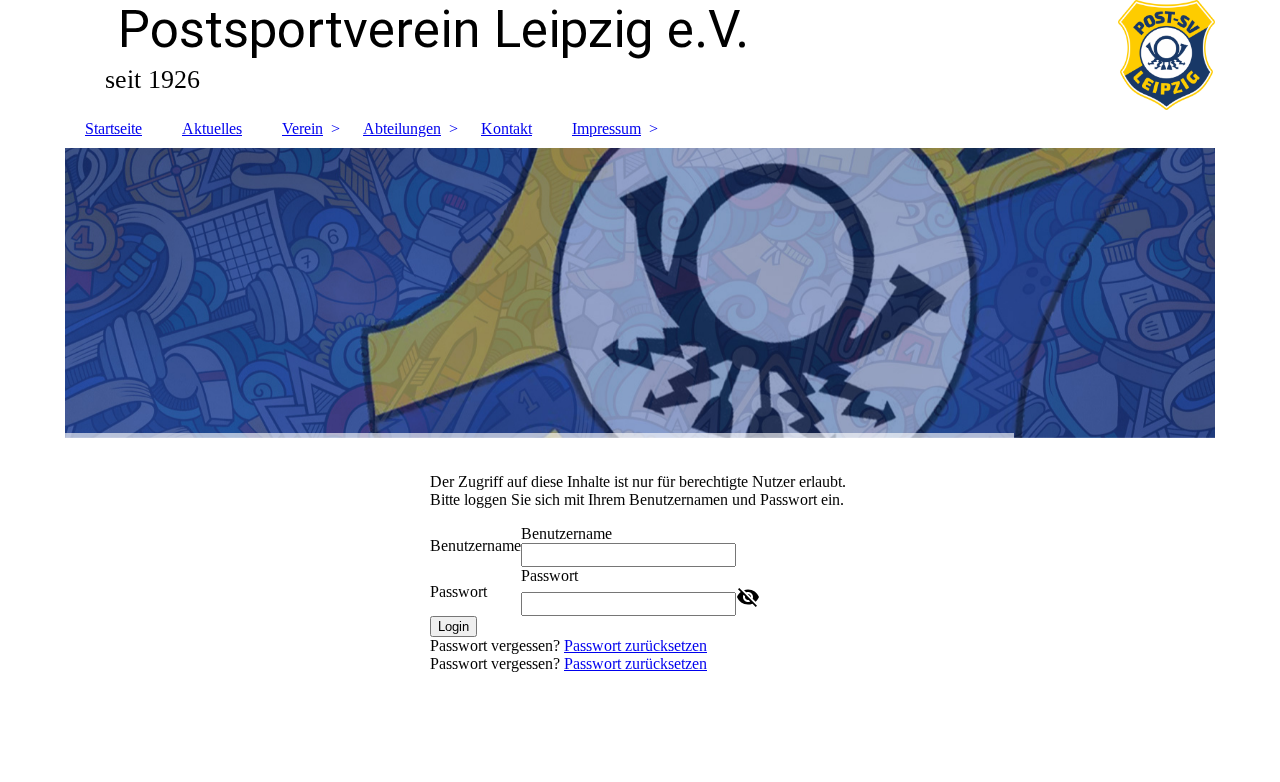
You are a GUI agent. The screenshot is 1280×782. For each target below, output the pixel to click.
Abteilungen (402, 128)
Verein (302, 128)
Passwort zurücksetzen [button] (635, 645)
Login (453, 626)
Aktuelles (212, 128)
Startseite (113, 128)
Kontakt (506, 128)
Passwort (458, 591)
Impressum (606, 128)
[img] (640, 293)
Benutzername (475, 545)
